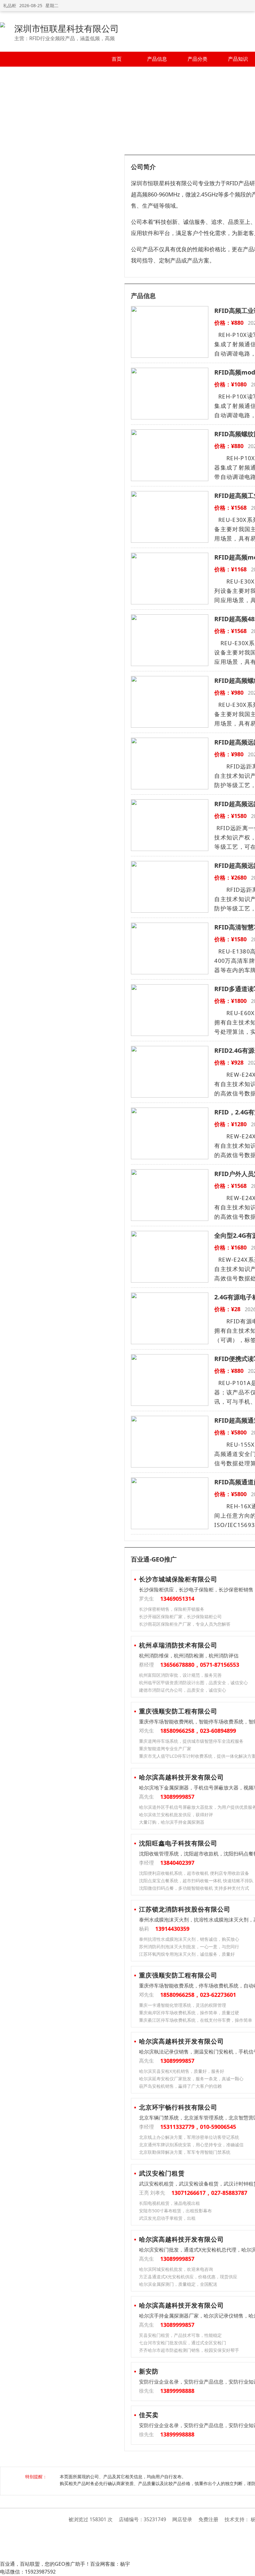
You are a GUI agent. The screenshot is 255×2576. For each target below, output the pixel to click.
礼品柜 (10, 5)
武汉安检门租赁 (162, 2173)
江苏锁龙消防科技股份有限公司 (185, 1909)
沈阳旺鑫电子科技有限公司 (178, 1843)
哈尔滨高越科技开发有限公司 (181, 1777)
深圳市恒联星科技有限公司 (67, 28)
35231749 (155, 2519)
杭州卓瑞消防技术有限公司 (178, 1645)
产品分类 (197, 59)
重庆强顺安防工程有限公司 (178, 1711)
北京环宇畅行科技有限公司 (178, 2107)
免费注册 (208, 2519)
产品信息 (157, 59)
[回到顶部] (247, 2568)
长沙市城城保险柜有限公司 (178, 1579)
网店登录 (182, 2519)
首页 (117, 59)
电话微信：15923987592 (28, 2572)
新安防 (149, 2371)
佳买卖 (149, 2415)
